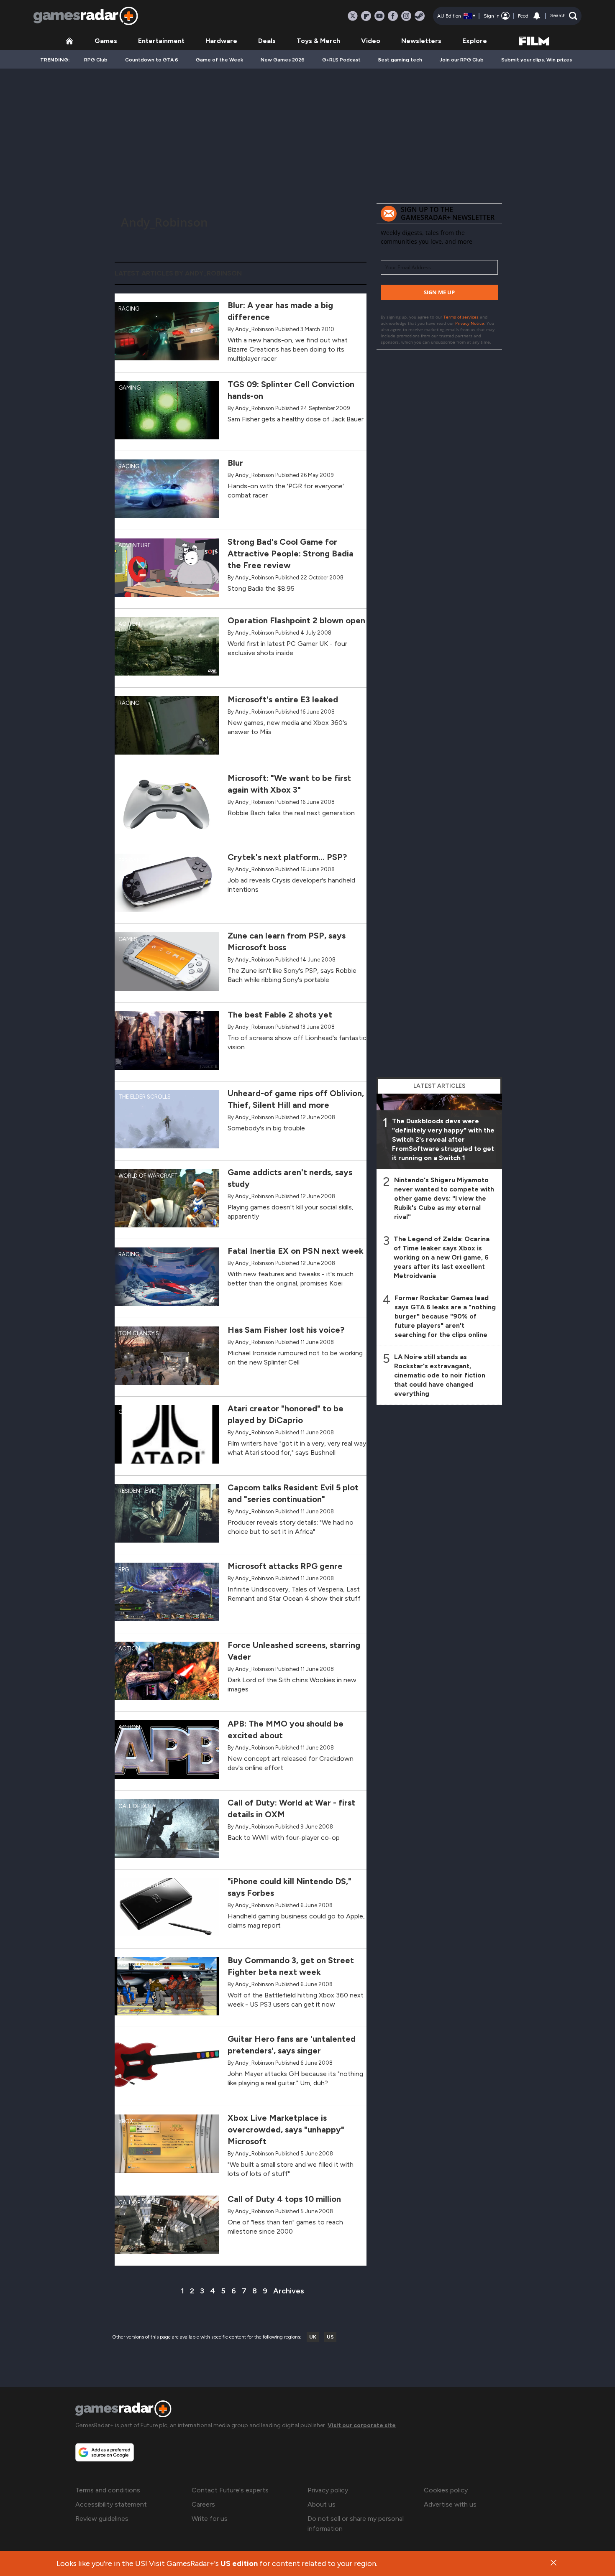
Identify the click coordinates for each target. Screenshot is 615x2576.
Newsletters (421, 41)
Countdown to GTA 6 (152, 60)
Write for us (210, 2519)
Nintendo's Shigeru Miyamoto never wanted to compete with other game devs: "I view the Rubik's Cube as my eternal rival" (444, 1198)
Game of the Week (219, 60)
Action (129, 624)
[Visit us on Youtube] (379, 16)
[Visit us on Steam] (420, 16)
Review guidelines (102, 2519)
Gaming (129, 388)
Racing (129, 309)
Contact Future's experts (230, 2490)
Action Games (139, 1964)
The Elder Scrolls (145, 1097)
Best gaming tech (400, 60)
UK (313, 2337)
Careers (203, 2504)
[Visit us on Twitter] (353, 16)
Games (106, 41)
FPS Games (133, 861)
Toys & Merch (318, 41)
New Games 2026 (283, 60)
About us (322, 2504)
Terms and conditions (108, 2490)
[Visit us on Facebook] (393, 16)
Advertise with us (450, 2504)
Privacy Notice (470, 323)
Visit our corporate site (362, 2425)
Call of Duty (137, 1806)
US (330, 2337)
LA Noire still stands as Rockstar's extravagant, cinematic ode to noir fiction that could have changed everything (440, 1375)
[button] (564, 16)
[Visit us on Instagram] (406, 16)
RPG (124, 1018)
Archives (289, 2291)
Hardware (221, 41)
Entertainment (161, 41)
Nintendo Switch (144, 1885)
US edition (239, 2563)
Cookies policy (446, 2490)
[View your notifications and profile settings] (537, 16)
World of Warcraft (148, 1176)
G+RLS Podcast (341, 60)
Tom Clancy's (139, 1333)
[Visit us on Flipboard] (366, 16)
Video (371, 41)
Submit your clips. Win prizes (537, 60)
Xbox (126, 782)
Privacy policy (328, 2490)
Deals (267, 41)
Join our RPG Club (462, 60)
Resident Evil (137, 1491)
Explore (475, 41)
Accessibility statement (111, 2504)
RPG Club (96, 60)
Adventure (135, 545)
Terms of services (462, 317)
